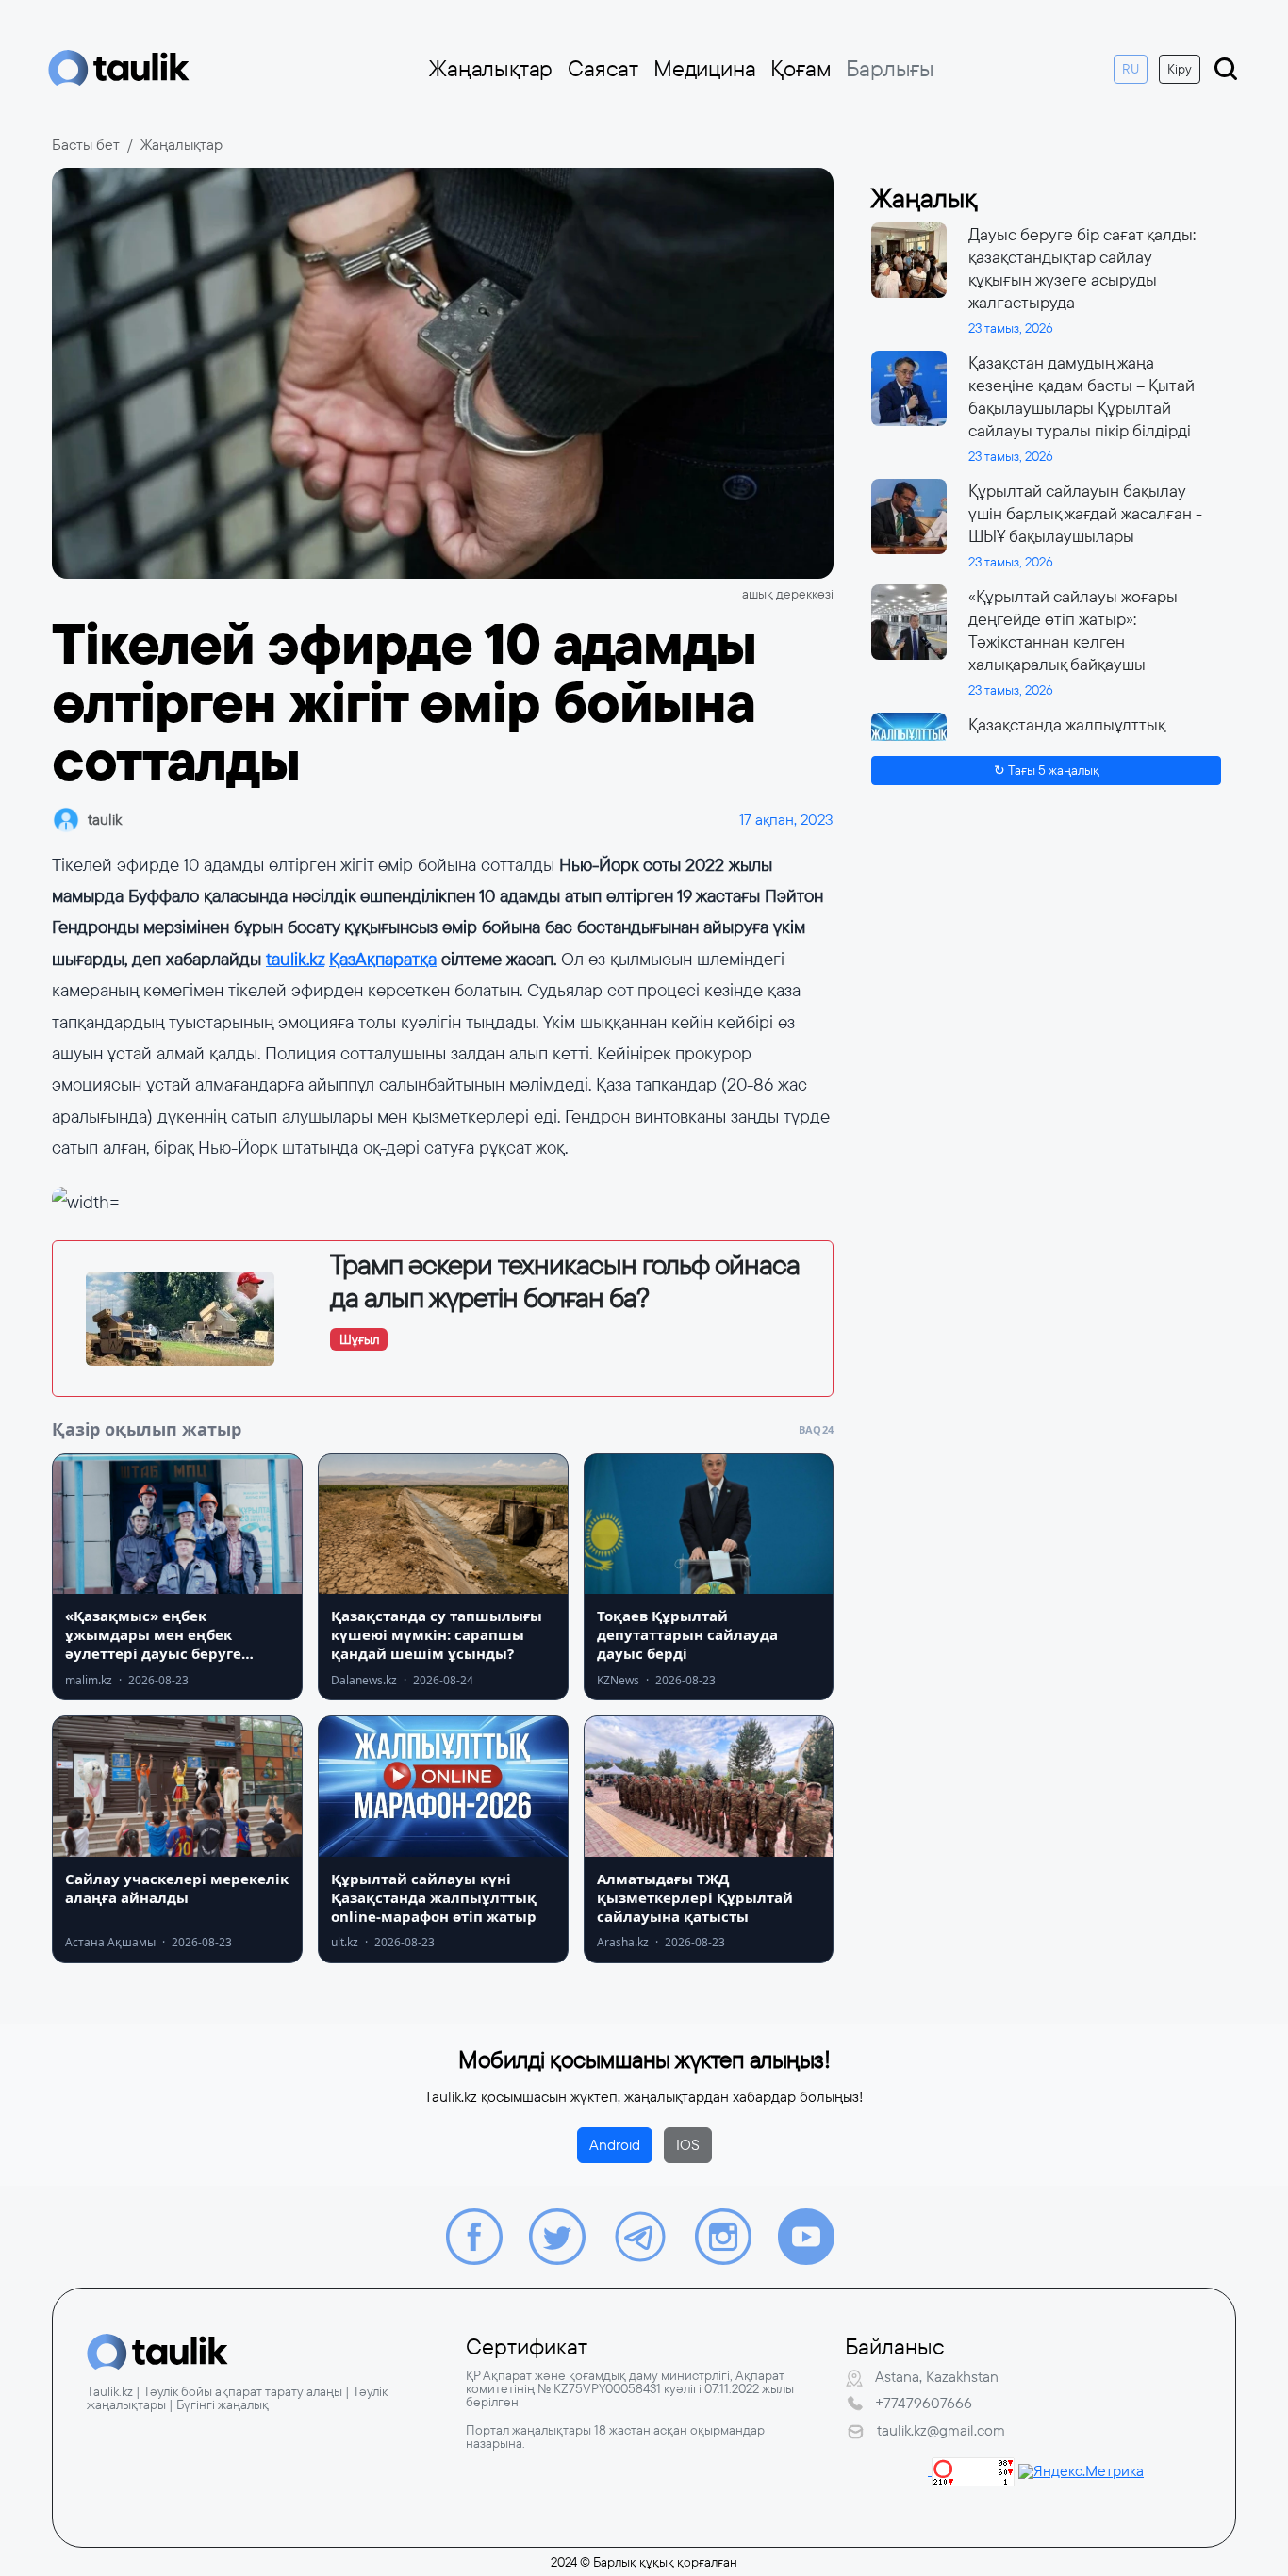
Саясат (603, 69)
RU (1131, 69)
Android (615, 2145)
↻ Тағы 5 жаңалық (1047, 770)
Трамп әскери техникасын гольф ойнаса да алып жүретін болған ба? (565, 1281)
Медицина (704, 69)
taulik (105, 820)
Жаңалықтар (491, 69)
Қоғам (801, 69)
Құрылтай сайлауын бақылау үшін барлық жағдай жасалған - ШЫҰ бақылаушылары (1085, 514)
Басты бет (86, 145)
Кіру (1180, 69)
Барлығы (890, 69)
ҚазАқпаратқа (383, 959)
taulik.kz (295, 959)
